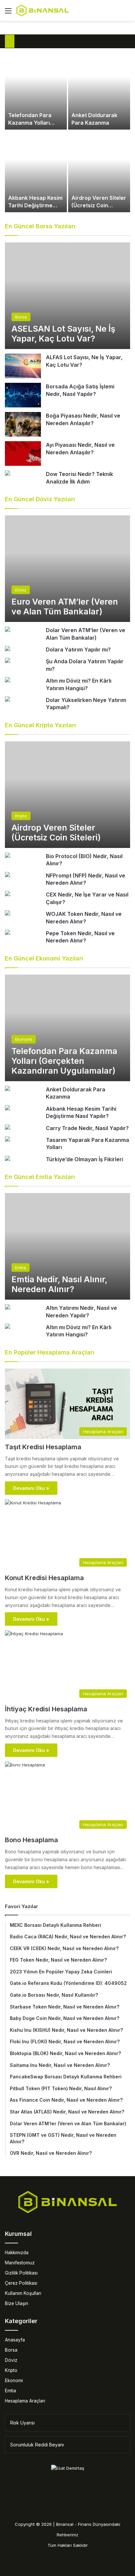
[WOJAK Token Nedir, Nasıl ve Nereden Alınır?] (8, 914)
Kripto (11, 2370)
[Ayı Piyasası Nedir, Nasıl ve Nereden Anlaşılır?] (23, 453)
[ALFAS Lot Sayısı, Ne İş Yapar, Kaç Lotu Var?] (23, 366)
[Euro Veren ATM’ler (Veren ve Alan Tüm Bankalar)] (67, 569)
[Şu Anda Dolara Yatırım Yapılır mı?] (8, 661)
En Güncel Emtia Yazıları (40, 1177)
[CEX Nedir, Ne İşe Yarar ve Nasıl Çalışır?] (8, 894)
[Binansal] (43, 10)
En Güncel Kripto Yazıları (40, 725)
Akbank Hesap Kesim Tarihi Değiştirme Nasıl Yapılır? (35, 205)
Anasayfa (15, 2340)
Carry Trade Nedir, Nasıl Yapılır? (87, 1128)
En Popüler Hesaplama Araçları (50, 1352)
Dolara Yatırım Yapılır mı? (78, 649)
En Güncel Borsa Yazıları (40, 226)
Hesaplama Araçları (25, 2401)
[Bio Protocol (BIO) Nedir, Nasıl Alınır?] (8, 856)
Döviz (11, 2360)
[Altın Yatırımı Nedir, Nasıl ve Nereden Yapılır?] (8, 1308)
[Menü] (8, 13)
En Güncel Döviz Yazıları (40, 499)
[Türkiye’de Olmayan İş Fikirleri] (8, 1159)
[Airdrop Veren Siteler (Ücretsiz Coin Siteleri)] (99, 172)
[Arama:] (127, 13)
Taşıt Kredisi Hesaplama (43, 1447)
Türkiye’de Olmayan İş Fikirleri (85, 1159)
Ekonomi (14, 2380)
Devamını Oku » (31, 1488)
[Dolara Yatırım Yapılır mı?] (8, 649)
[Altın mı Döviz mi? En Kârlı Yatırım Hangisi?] (8, 680)
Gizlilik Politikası (21, 2273)
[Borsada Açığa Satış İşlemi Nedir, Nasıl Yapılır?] (23, 395)
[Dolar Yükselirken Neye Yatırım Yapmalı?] (8, 700)
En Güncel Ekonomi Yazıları (44, 958)
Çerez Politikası (21, 2283)
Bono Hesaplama (31, 1840)
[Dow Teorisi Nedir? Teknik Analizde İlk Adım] (8, 474)
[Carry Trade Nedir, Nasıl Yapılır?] (8, 1128)
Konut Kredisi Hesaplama (44, 1578)
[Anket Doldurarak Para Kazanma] (99, 89)
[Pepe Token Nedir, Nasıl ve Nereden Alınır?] (8, 933)
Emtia (10, 2391)
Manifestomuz (20, 2263)
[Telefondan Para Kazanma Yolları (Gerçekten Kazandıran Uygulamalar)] (36, 89)
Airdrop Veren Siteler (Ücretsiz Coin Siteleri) (99, 205)
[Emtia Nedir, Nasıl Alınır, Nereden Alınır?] (67, 1246)
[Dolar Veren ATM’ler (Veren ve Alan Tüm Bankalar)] (8, 630)
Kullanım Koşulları (23, 2293)
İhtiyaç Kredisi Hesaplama (46, 1709)
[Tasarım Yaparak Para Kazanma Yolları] (8, 1140)
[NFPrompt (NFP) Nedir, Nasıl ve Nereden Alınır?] (8, 875)
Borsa (11, 2350)
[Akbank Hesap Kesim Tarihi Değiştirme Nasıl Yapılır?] (36, 172)
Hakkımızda (17, 2253)
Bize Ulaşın (17, 2303)
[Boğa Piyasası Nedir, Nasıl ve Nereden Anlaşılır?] (23, 424)
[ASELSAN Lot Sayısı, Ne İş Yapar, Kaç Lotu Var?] (67, 296)
